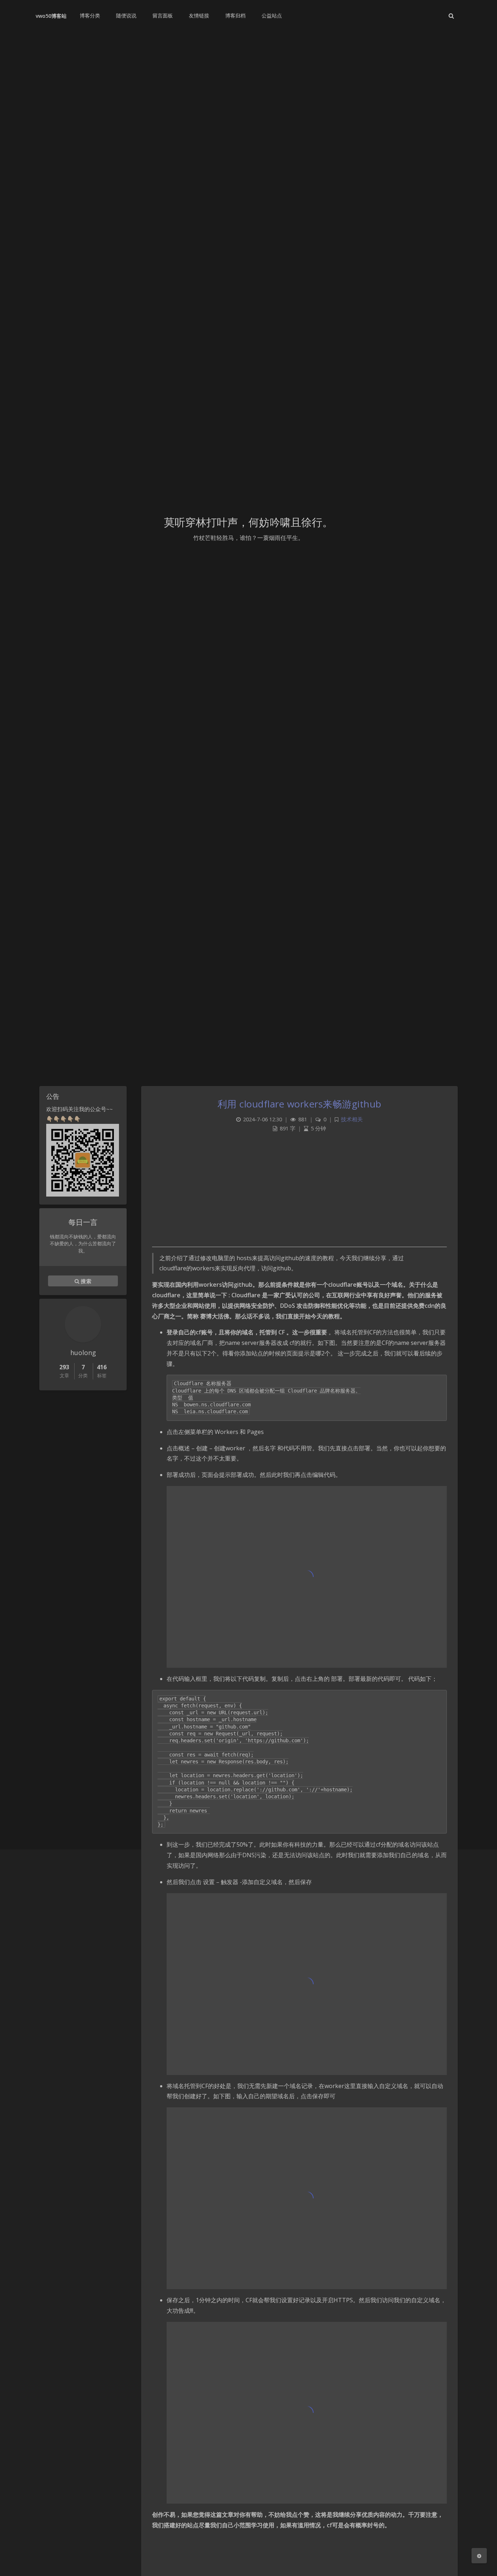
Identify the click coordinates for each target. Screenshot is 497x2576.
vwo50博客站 (51, 16)
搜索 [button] (85, 1281)
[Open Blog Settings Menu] (479, 2556)
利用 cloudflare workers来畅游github (300, 1104)
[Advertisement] (299, 1196)
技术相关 (352, 1119)
